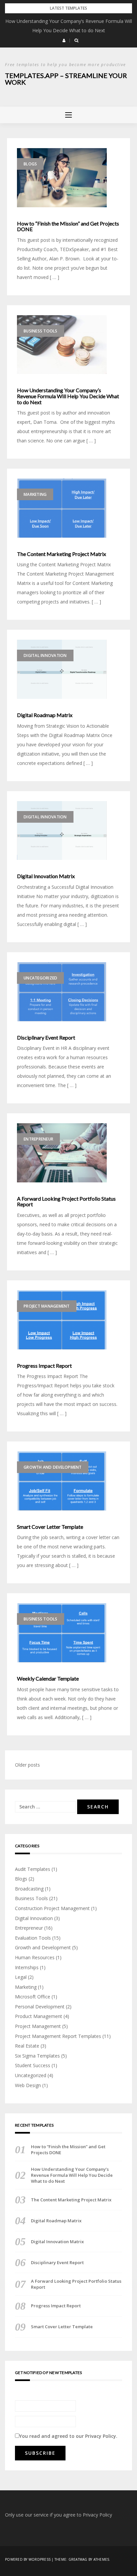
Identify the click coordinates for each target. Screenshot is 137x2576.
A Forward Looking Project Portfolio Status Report (66, 1201)
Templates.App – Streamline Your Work (66, 79)
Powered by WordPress (28, 2559)
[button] (64, 41)
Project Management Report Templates (58, 2036)
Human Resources (35, 1957)
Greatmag (78, 2559)
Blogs (30, 164)
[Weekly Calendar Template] (62, 1633)
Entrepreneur (38, 1139)
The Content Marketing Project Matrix (62, 554)
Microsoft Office (33, 1997)
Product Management (39, 2016)
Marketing (35, 494)
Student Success (33, 2065)
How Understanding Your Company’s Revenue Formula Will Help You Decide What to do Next (68, 396)
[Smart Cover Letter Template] (62, 1481)
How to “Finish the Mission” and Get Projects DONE (68, 226)
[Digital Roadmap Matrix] (62, 669)
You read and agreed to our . (68, 2436)
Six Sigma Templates (37, 2056)
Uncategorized (40, 978)
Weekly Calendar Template (48, 1679)
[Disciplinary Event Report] (62, 992)
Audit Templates (33, 1869)
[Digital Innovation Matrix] (62, 831)
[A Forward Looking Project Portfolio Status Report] (62, 1153)
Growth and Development (53, 1467)
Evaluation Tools (33, 1938)
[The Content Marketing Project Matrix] (62, 508)
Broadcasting (29, 1889)
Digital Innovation (45, 655)
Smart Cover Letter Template (50, 1527)
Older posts (27, 1765)
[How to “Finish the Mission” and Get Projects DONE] (62, 178)
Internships (27, 1967)
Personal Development (40, 2007)
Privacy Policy (101, 2436)
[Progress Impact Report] (62, 1320)
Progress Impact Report (44, 1366)
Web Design (28, 2085)
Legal (21, 1977)
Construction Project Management (52, 1908)
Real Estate (27, 2046)
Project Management (47, 1306)
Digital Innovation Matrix (46, 876)
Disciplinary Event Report (46, 1038)
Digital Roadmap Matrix (45, 715)
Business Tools (41, 331)
